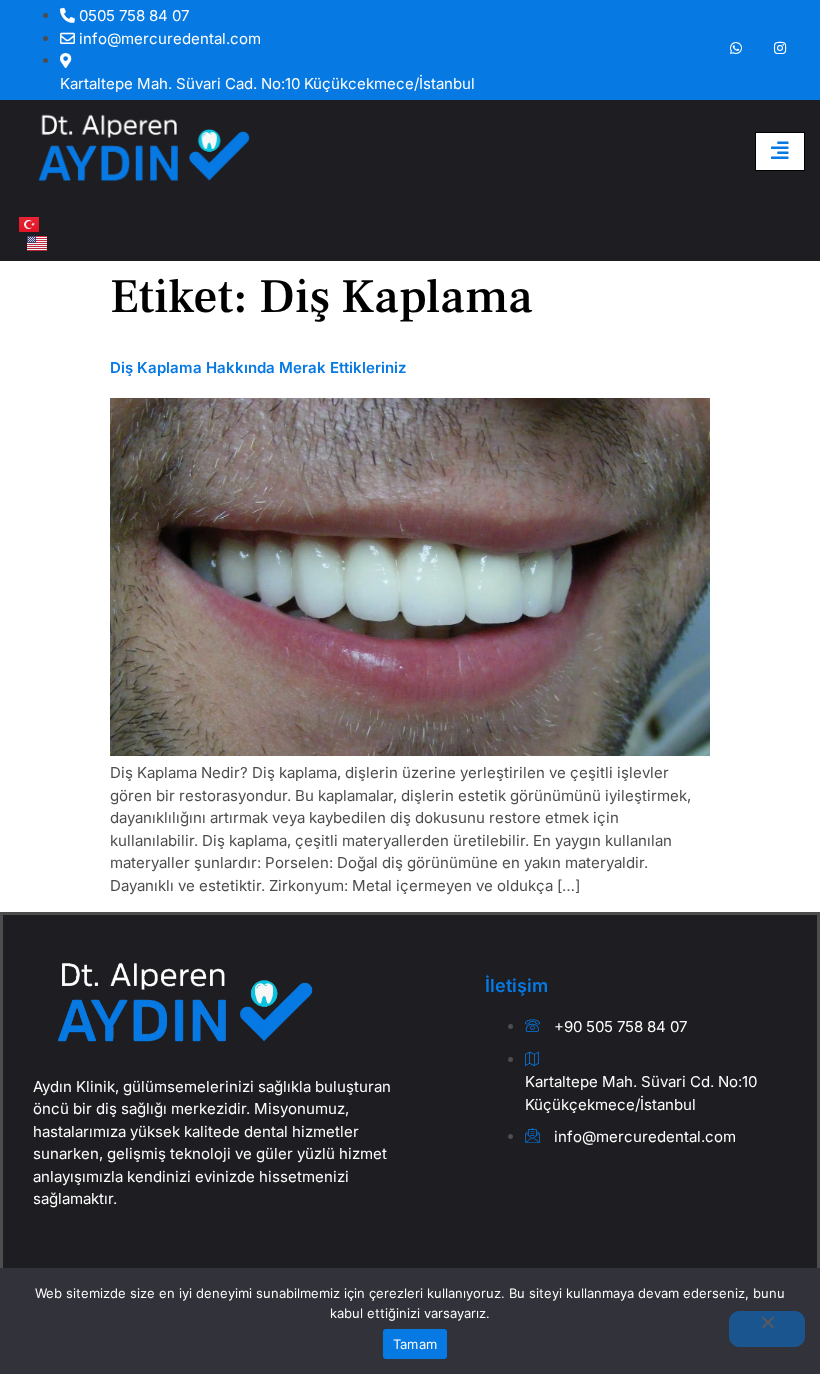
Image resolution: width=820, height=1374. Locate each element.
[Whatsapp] (736, 49)
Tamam (415, 1344)
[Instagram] (780, 49)
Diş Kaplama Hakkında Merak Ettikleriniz (258, 367)
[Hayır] (767, 1329)
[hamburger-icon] (780, 151)
